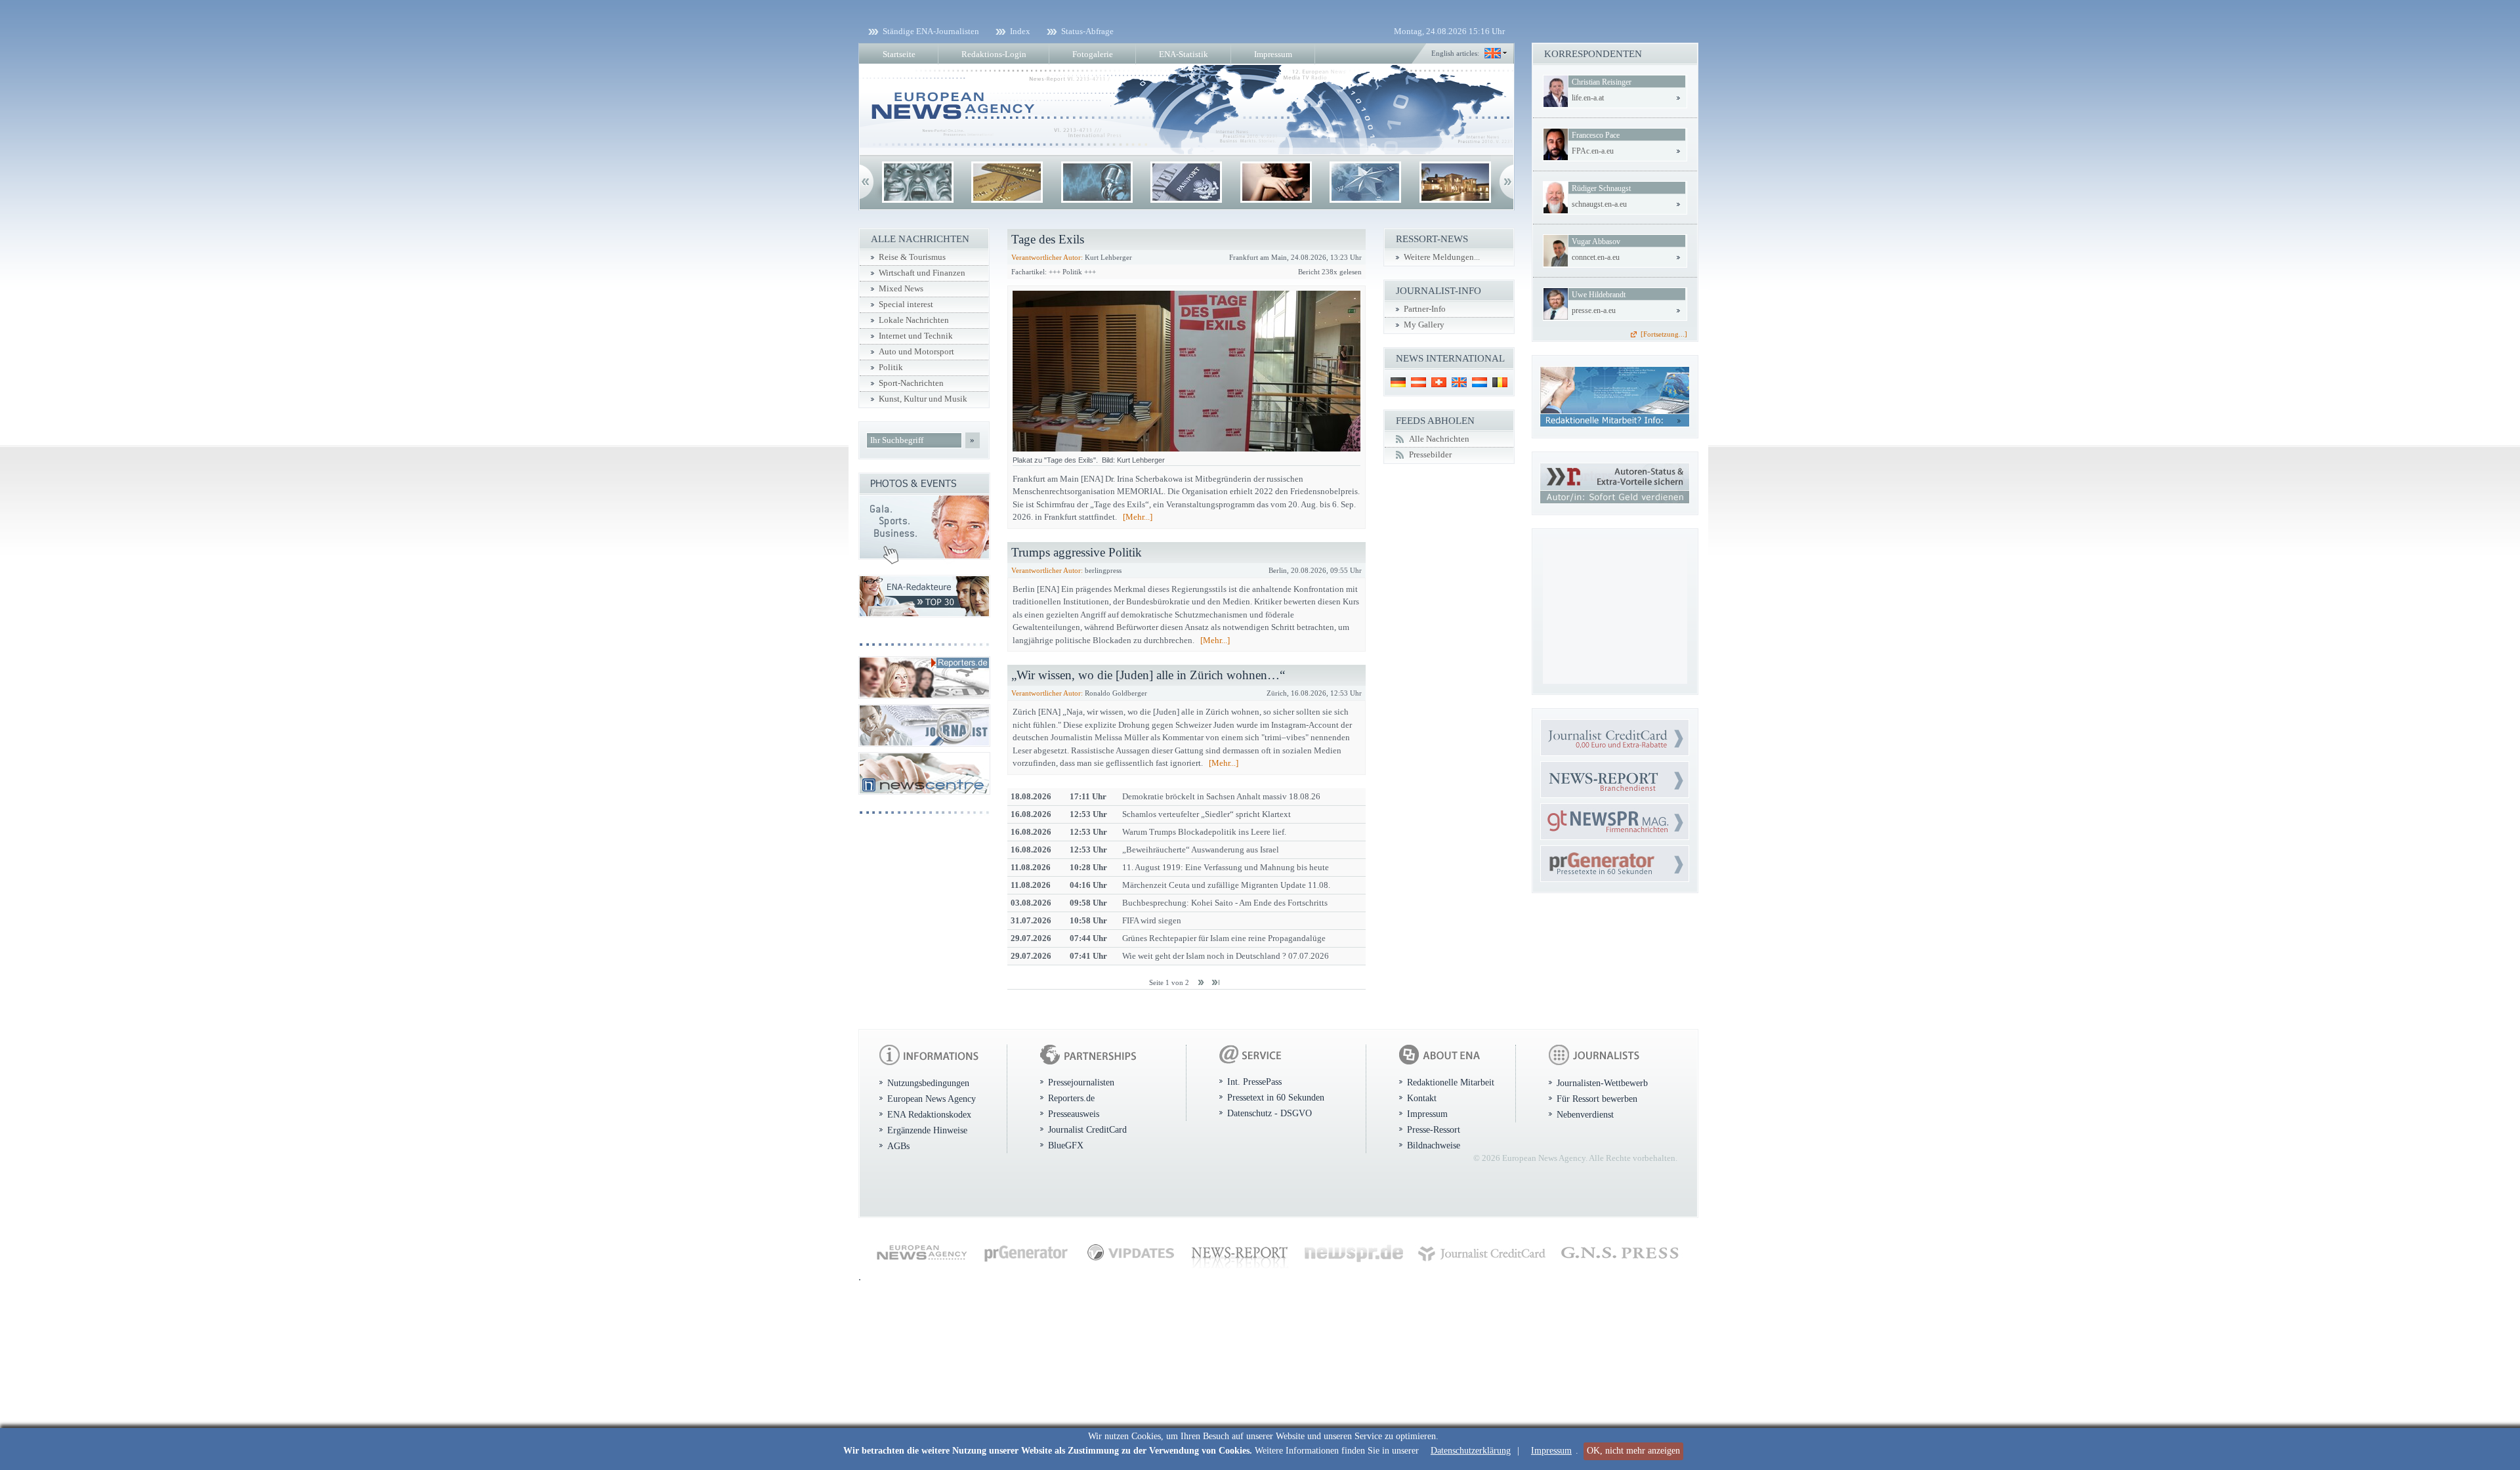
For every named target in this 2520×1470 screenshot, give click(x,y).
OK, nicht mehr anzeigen (1633, 1451)
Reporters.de (1071, 1098)
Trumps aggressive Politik (1077, 552)
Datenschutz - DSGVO (1270, 1113)
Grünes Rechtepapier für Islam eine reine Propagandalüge (1224, 938)
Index (1020, 31)
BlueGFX (1066, 1145)
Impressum (1551, 1451)
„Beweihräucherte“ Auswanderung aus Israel (1201, 850)
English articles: (1455, 53)
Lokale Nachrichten (914, 320)
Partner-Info (1425, 309)
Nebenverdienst (1585, 1114)
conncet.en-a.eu (1596, 257)
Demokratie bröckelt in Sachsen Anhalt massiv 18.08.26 (1221, 796)
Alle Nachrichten (1439, 439)
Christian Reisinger (1602, 82)
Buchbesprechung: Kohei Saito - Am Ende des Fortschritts (1225, 903)
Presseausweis (1074, 1114)
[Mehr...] (1138, 517)
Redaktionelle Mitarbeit (1451, 1082)
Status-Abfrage (1087, 31)
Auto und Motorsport (916, 352)
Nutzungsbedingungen (928, 1083)
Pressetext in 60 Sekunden (1276, 1097)
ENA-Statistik (1184, 54)
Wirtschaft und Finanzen (922, 273)
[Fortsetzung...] (1664, 334)
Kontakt (1422, 1098)
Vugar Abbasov (1596, 241)
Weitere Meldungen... (1442, 257)
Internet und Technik (916, 336)
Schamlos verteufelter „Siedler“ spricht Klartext (1207, 814)
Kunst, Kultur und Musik (923, 399)
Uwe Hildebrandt (1599, 295)
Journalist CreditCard (1087, 1129)
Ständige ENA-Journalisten (931, 31)
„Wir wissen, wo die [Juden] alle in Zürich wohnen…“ (1148, 675)
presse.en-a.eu (1594, 310)
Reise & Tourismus (912, 257)
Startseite (899, 54)
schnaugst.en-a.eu (1599, 204)
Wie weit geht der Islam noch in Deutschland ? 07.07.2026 (1226, 956)
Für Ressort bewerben (1597, 1099)
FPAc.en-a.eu (1593, 151)
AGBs (898, 1146)
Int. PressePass (1254, 1081)
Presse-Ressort (1434, 1129)
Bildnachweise (1434, 1145)
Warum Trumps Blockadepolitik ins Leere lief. (1204, 832)
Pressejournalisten (1081, 1082)
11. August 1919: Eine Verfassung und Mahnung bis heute (1226, 867)
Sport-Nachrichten (911, 383)
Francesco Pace (1596, 135)
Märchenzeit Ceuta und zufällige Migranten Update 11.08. (1226, 885)
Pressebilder (1430, 455)
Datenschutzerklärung (1471, 1451)
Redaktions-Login (994, 54)
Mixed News (901, 289)
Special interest (906, 304)
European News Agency (932, 1099)
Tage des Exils (1048, 239)
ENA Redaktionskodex (929, 1114)
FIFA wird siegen (1152, 920)
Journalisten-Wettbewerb (1602, 1083)
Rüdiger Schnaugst (1601, 188)
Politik (891, 367)
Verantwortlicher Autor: (1047, 257)
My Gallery (1424, 325)
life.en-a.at (1588, 98)
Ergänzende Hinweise (927, 1130)
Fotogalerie (1093, 54)
